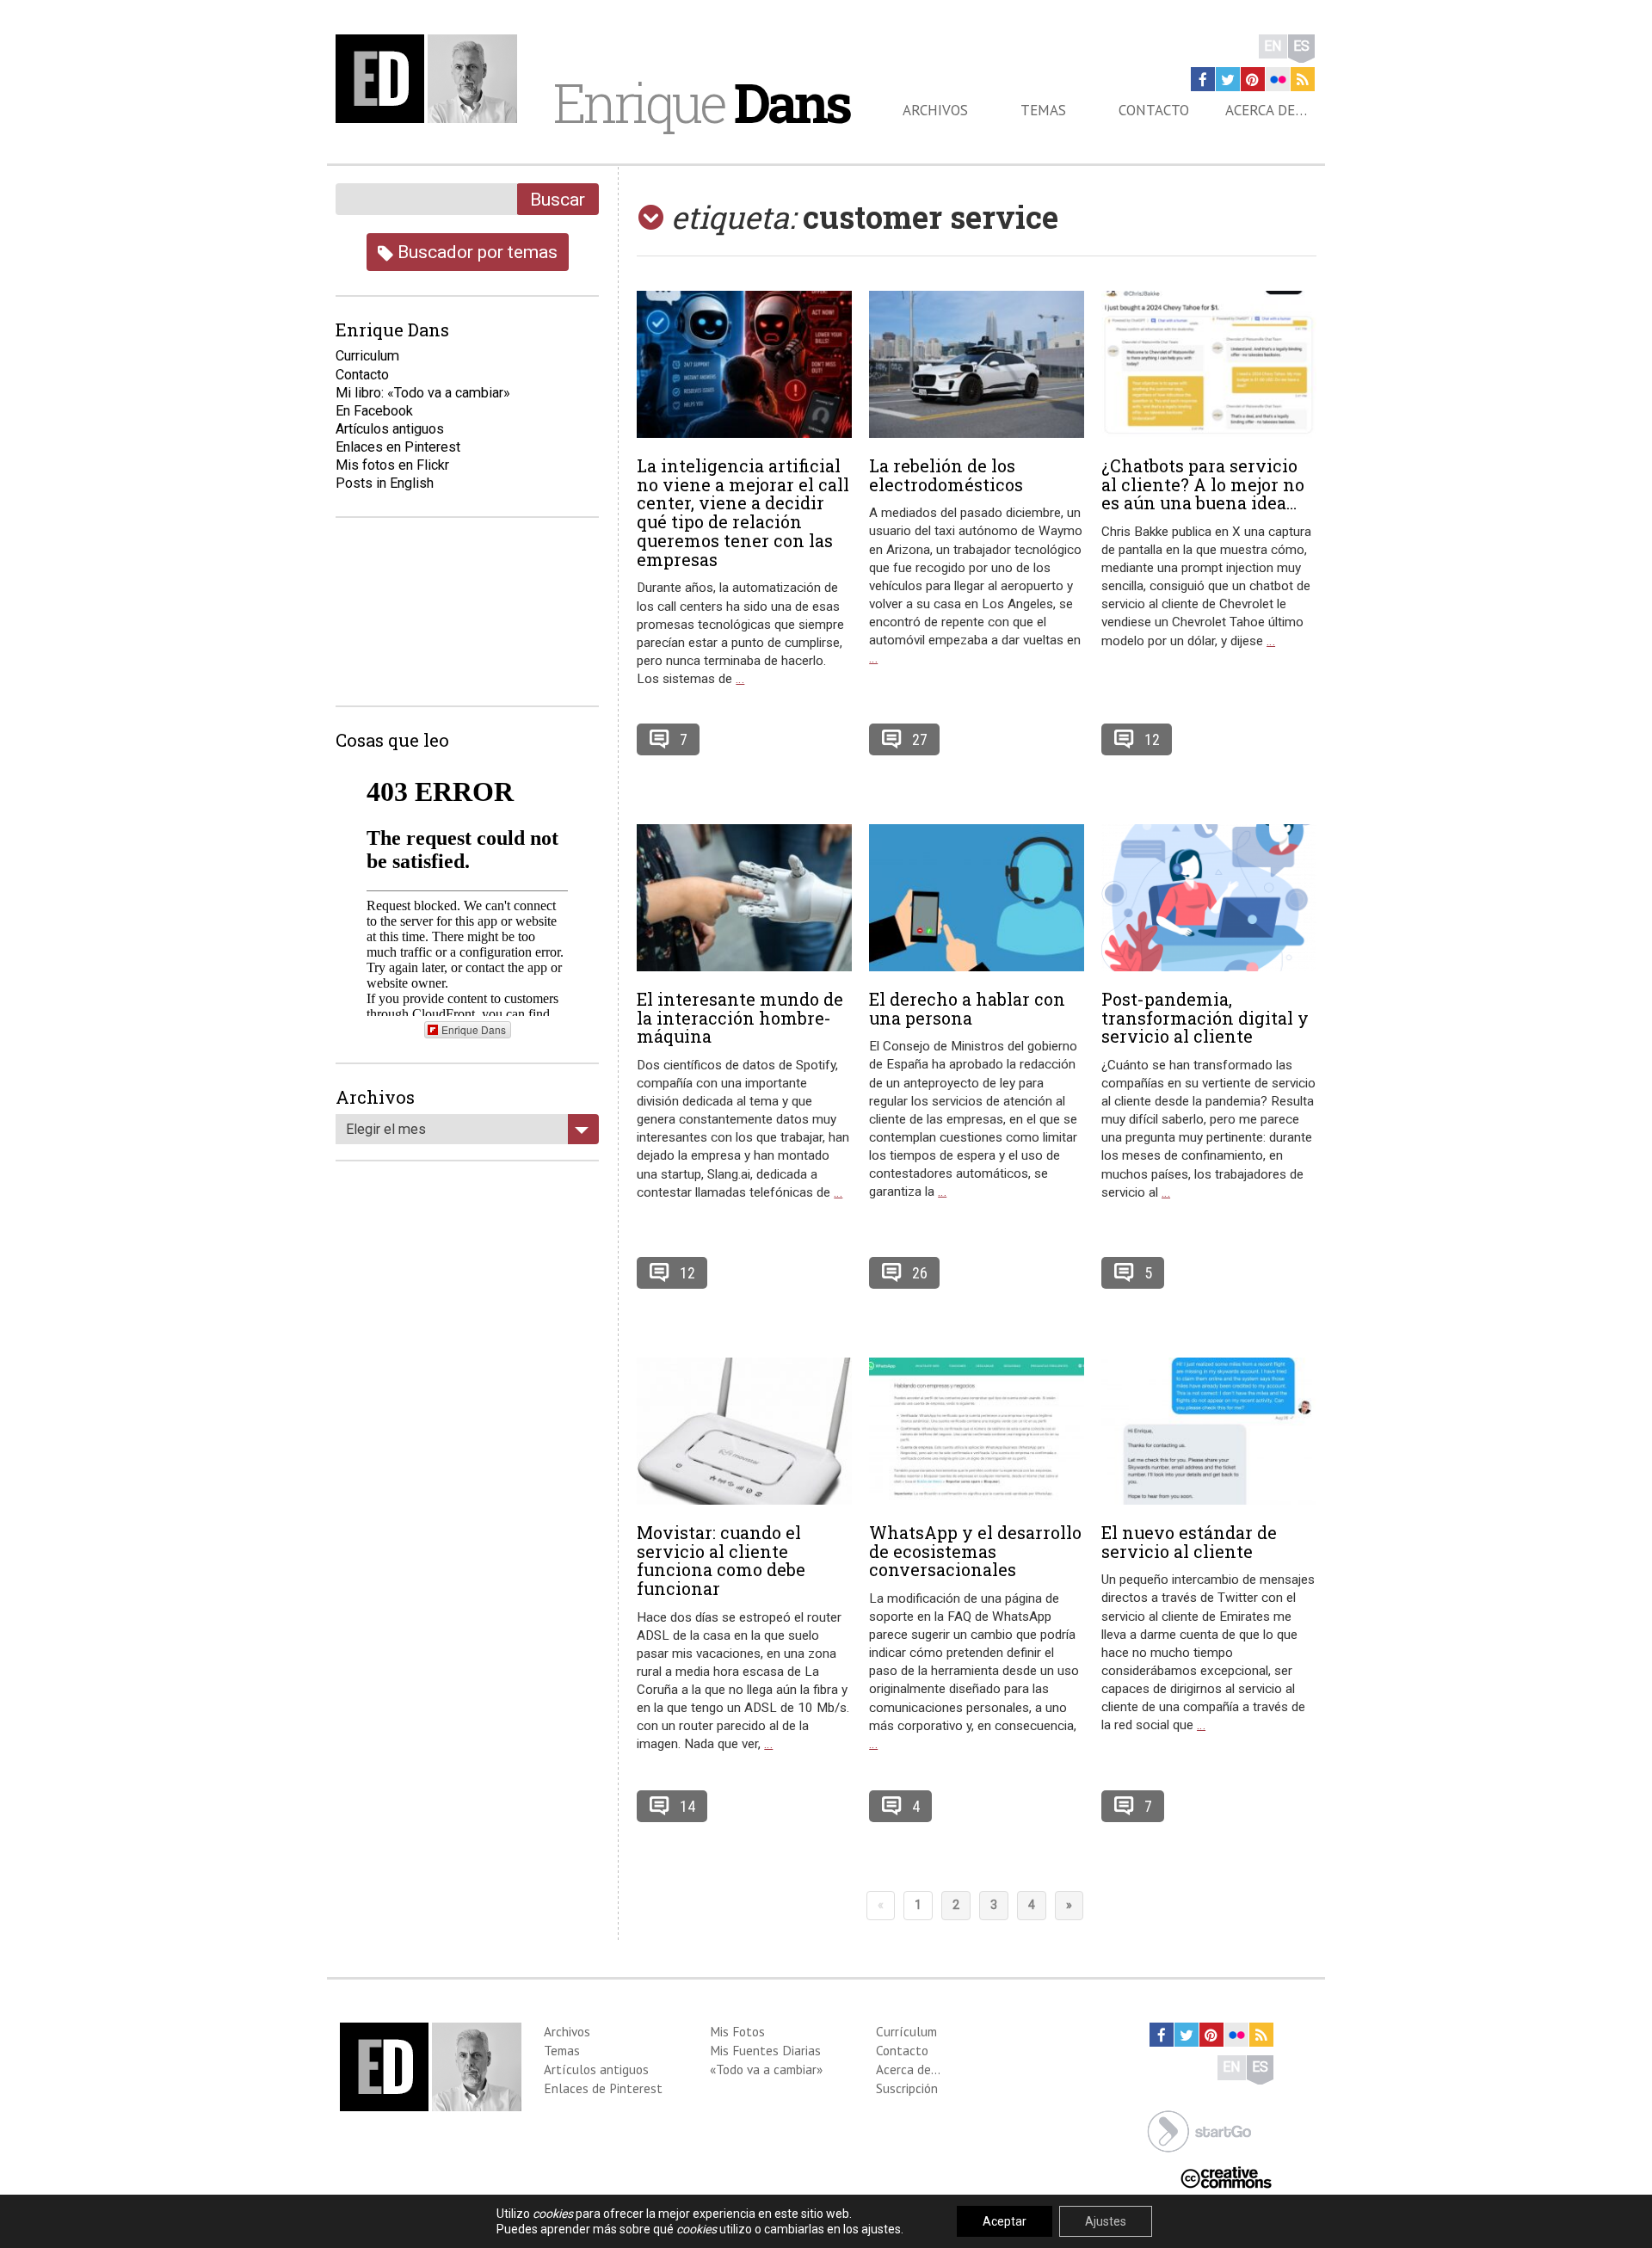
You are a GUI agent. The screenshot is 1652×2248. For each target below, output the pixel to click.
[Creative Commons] (1226, 2175)
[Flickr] (1278, 79)
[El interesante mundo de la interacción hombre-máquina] (744, 898)
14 (687, 1806)
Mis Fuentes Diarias (765, 2050)
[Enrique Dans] (431, 79)
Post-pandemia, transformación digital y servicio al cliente (1205, 1018)
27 (920, 739)
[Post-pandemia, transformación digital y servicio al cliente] (1209, 898)
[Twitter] (1228, 79)
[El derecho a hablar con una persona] (977, 898)
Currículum (906, 2031)
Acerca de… (1266, 110)
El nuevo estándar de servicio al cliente (1189, 1542)
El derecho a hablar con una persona (967, 1008)
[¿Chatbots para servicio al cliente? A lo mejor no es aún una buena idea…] (1209, 364)
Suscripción (907, 2088)
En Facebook (374, 411)
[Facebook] (1203, 79)
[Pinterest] (1253, 79)
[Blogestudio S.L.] (1199, 2130)
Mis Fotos (737, 2031)
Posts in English (385, 483)
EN (1273, 46)
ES (1301, 46)
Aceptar (1005, 2221)
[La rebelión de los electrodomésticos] (977, 364)
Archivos (935, 110)
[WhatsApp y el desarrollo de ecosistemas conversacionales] (977, 1431)
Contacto (1154, 110)
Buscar (558, 199)
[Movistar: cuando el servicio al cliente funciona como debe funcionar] (744, 1431)
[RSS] (1303, 79)
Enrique (701, 102)
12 (1152, 739)
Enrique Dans (474, 1029)
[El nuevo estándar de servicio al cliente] (1209, 1431)
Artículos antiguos (390, 429)
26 (920, 1273)
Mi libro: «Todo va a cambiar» (423, 393)
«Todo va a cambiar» (766, 2069)
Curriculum (367, 356)
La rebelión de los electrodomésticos (946, 475)
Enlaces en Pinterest (398, 447)
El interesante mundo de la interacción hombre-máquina (740, 1018)
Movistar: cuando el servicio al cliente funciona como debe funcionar (721, 1560)
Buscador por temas (475, 252)
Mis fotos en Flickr (392, 465)
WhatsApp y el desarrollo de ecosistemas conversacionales (975, 1551)
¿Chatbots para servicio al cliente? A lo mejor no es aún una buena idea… (1203, 484)
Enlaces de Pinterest (603, 2088)
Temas (1043, 110)
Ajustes (1106, 2221)
